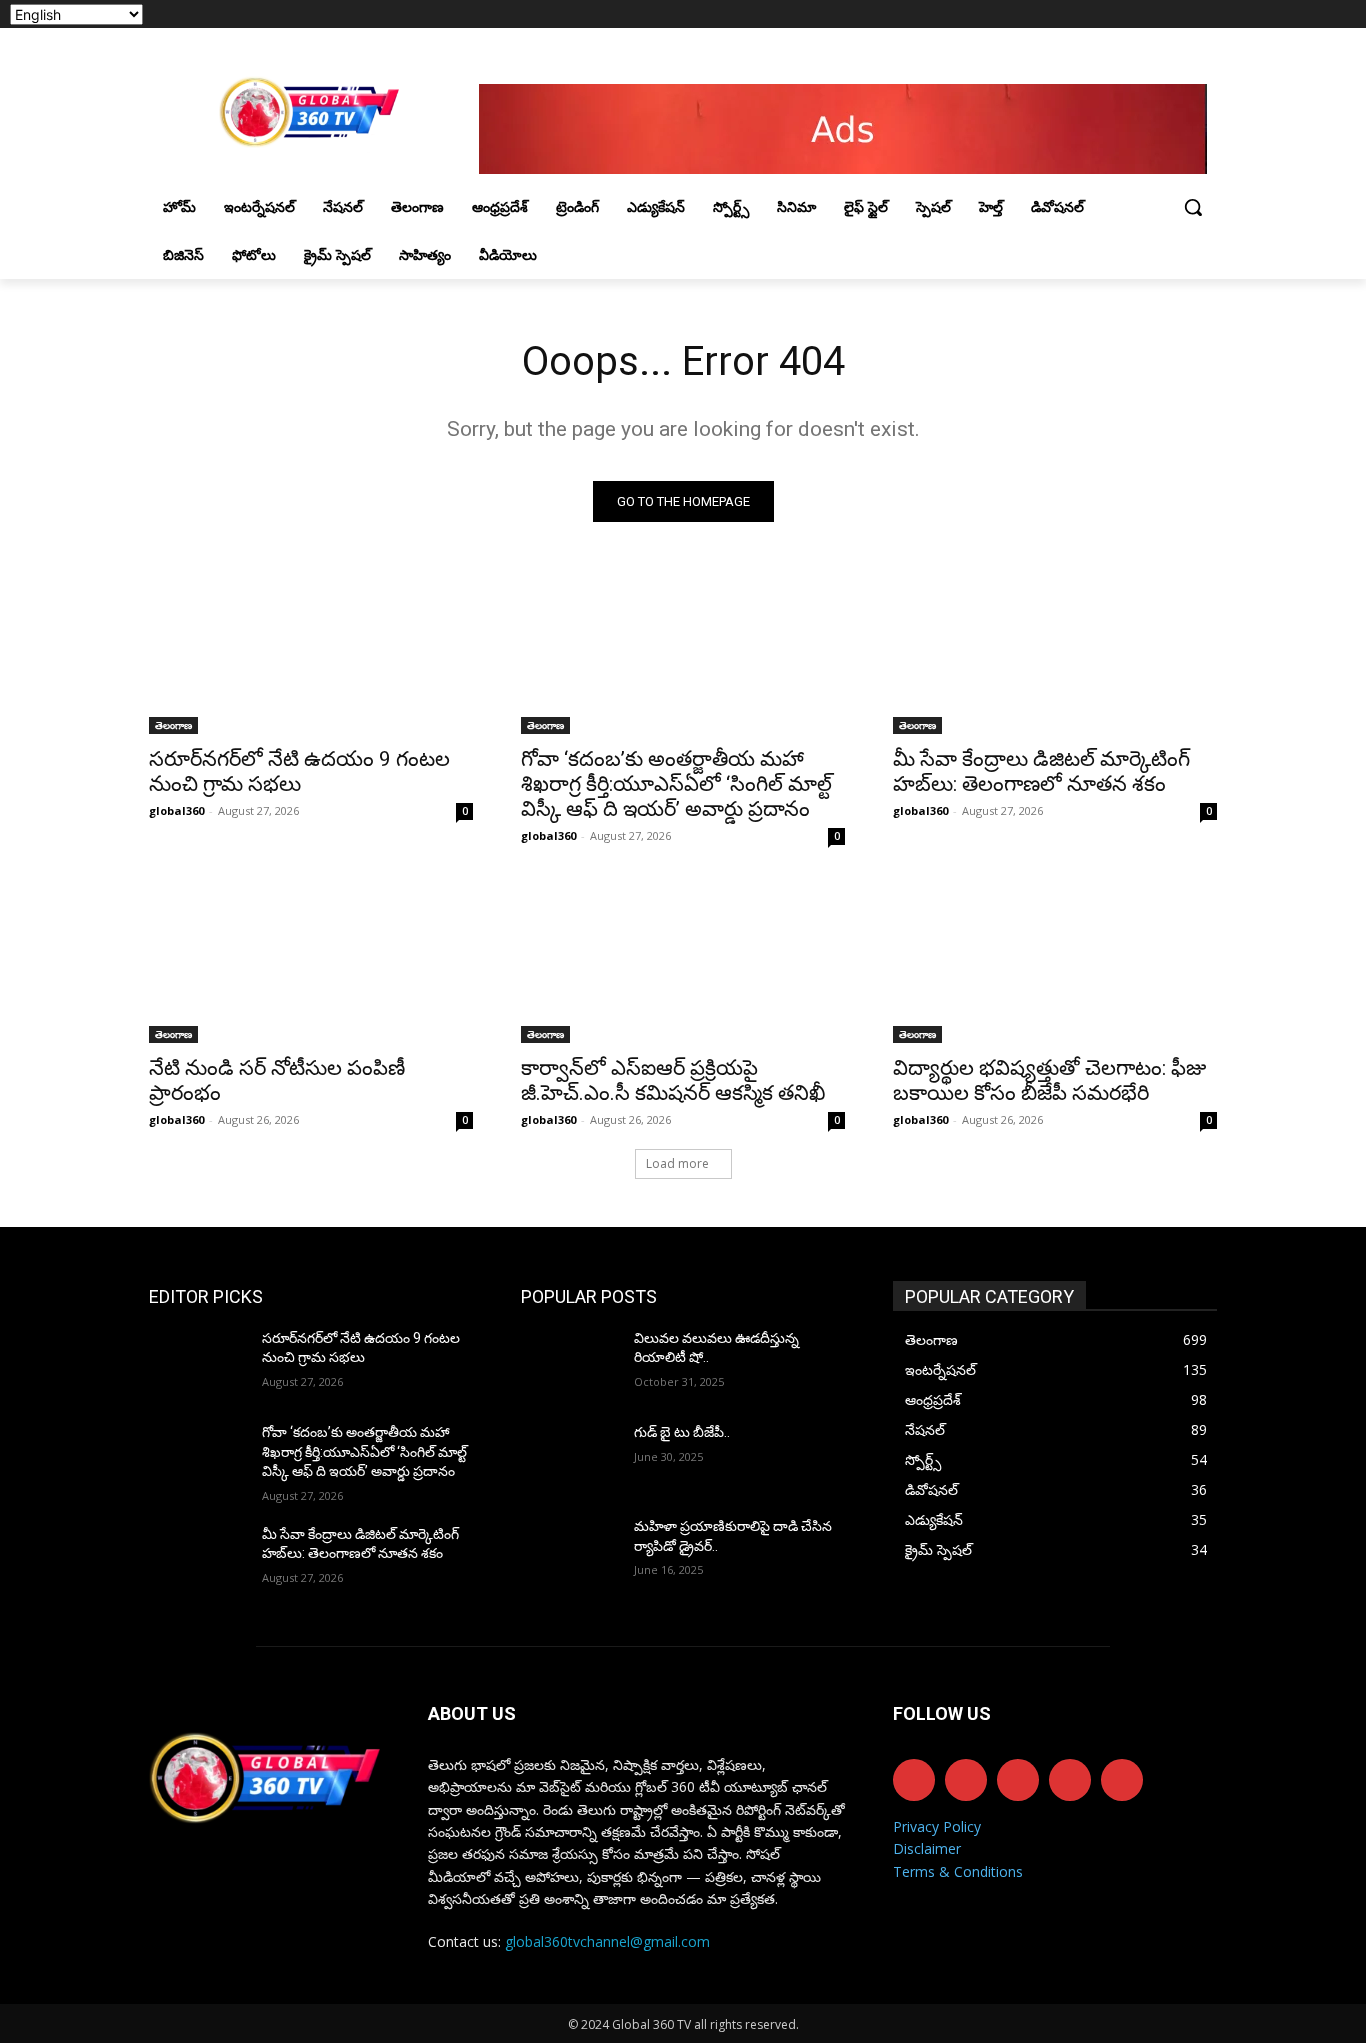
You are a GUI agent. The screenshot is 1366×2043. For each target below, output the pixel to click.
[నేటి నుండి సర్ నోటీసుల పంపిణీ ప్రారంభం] (311, 962)
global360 (176, 810)
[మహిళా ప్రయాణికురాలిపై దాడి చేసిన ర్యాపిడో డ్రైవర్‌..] (569, 1551)
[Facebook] (1094, 14)
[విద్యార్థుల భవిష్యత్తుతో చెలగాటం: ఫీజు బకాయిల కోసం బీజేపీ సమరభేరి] (1055, 962)
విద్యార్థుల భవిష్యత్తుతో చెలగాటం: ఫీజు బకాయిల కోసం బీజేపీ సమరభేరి (1049, 1080)
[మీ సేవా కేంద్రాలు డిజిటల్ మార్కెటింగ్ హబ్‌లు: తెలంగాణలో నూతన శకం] (1055, 653)
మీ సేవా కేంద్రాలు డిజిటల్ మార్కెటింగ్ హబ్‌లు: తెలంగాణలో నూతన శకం (1041, 771)
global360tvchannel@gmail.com (607, 1941)
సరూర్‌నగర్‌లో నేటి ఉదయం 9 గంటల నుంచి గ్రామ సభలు (299, 771)
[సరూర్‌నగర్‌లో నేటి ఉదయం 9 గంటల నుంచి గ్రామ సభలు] (311, 653)
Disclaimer (927, 1848)
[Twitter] (1150, 14)
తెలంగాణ (173, 725)
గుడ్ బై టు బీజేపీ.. (682, 1432)
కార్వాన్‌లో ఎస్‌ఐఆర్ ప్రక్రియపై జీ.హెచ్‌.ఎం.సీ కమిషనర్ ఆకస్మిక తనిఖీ (673, 1080)
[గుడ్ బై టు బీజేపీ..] (569, 1457)
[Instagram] (1122, 14)
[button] (1193, 207)
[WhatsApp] (1177, 14)
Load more (677, 1163)
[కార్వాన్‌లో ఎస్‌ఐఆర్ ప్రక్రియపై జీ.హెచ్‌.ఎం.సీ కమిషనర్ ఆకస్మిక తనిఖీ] (683, 962)
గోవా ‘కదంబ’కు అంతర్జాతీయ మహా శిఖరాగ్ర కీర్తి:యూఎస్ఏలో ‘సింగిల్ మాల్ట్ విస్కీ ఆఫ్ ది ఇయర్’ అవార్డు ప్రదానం (676, 784)
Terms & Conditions (958, 1871)
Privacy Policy (937, 1826)
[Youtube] (1205, 14)
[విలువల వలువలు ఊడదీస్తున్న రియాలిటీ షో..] (569, 1363)
